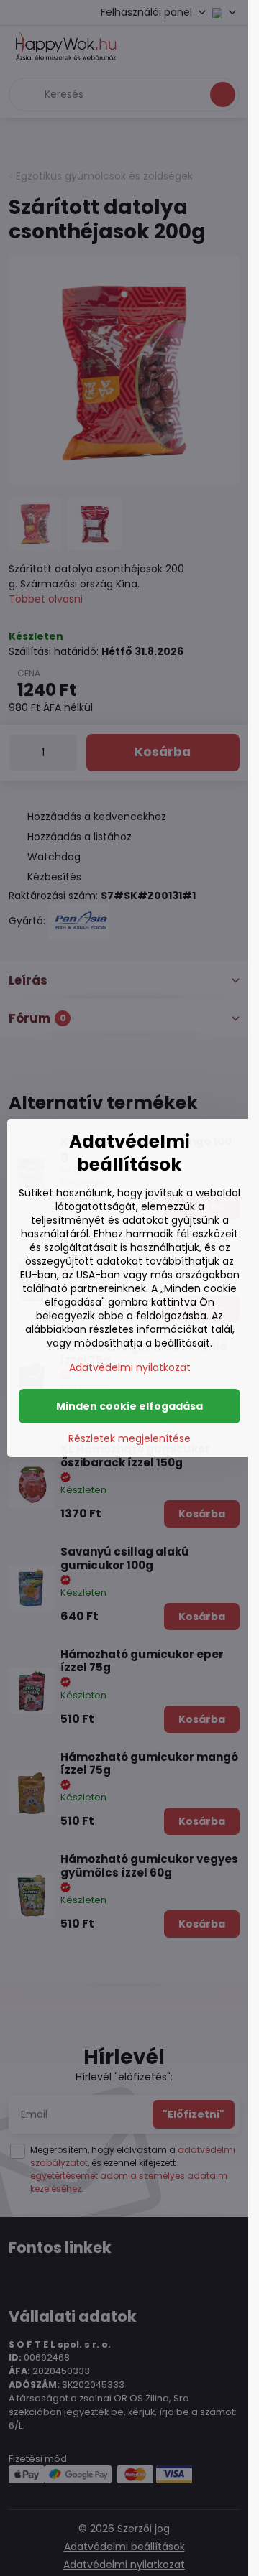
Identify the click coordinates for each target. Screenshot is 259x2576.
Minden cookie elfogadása (129, 1406)
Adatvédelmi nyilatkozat (130, 1367)
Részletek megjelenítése (129, 1439)
